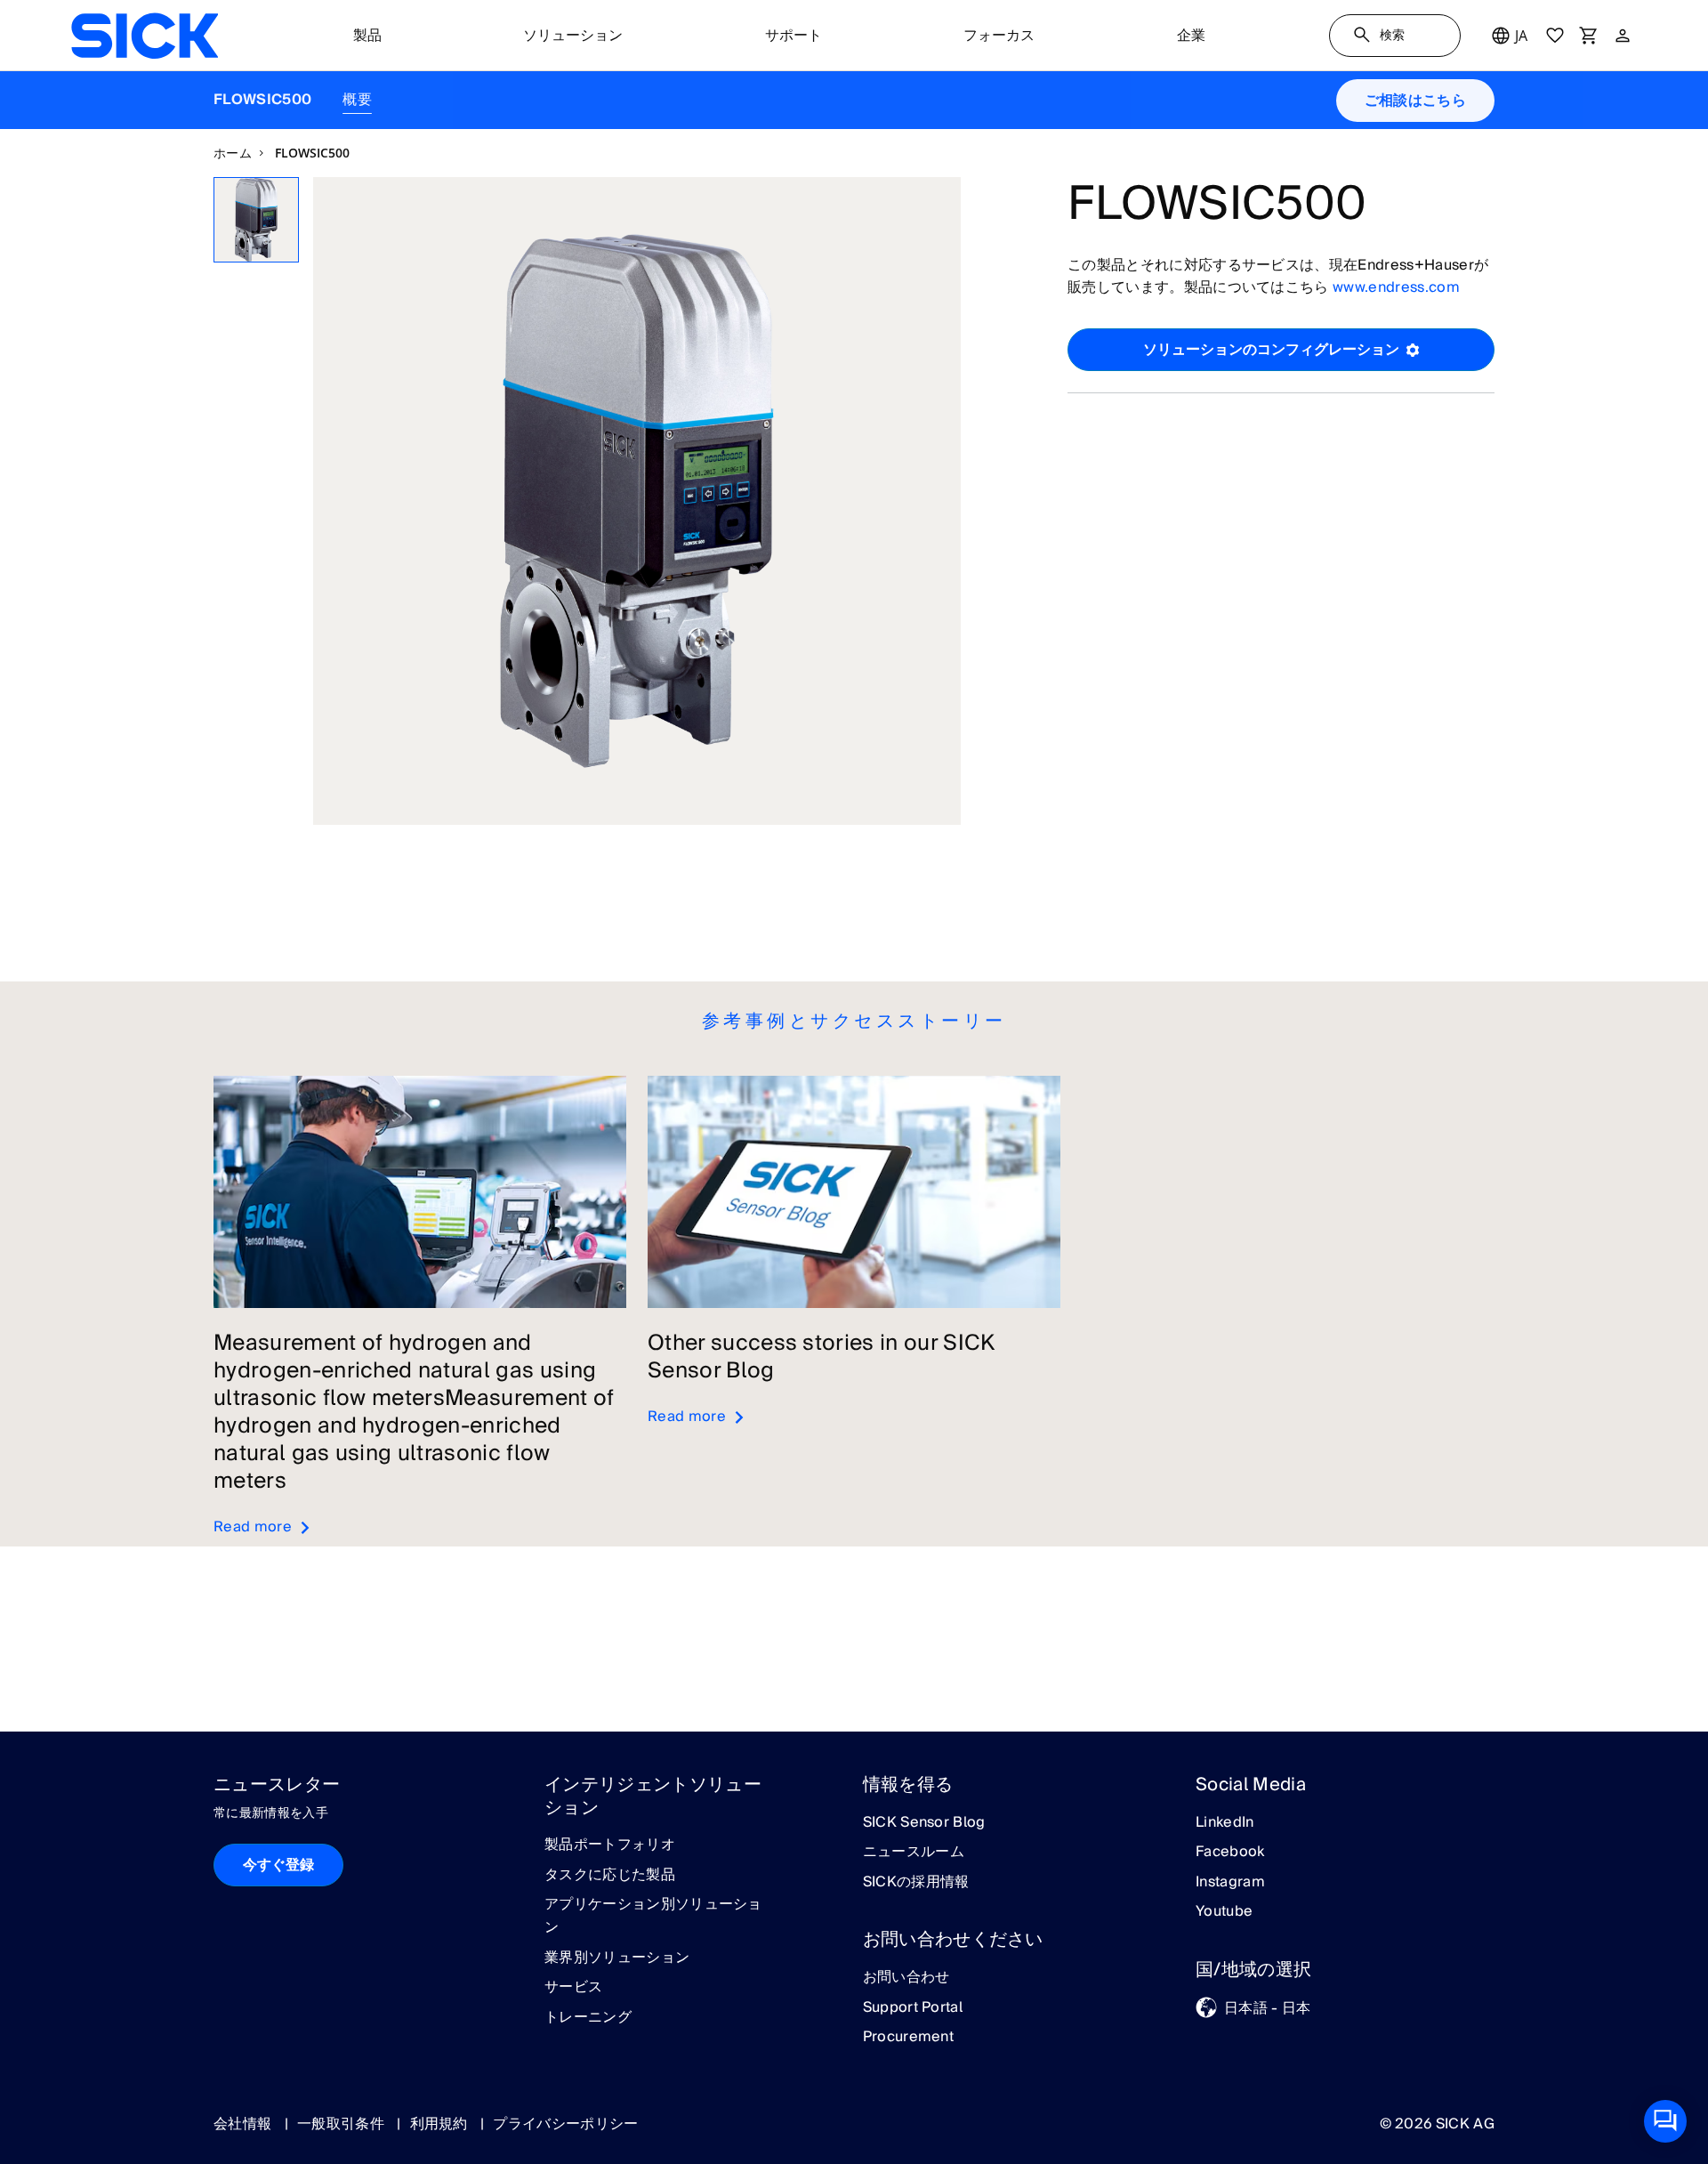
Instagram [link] (1230, 1883)
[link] (145, 36)
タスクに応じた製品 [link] (610, 1876)
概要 (357, 100)
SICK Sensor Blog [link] (924, 1823)
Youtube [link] (1224, 1912)
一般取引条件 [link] (342, 2124)
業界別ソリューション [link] (617, 1958)
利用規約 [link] (441, 2124)
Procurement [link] (909, 2038)
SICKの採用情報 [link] (916, 1883)
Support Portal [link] (913, 2008)
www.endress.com (1396, 287)
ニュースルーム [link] (914, 1853)
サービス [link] (573, 1988)
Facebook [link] (1230, 1853)
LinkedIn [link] (1225, 1823)
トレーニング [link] (588, 2018)
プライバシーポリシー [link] (565, 2124)
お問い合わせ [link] (906, 1978)
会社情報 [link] (245, 2124)
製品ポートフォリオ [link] (610, 1845)
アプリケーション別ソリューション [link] (653, 1916)
